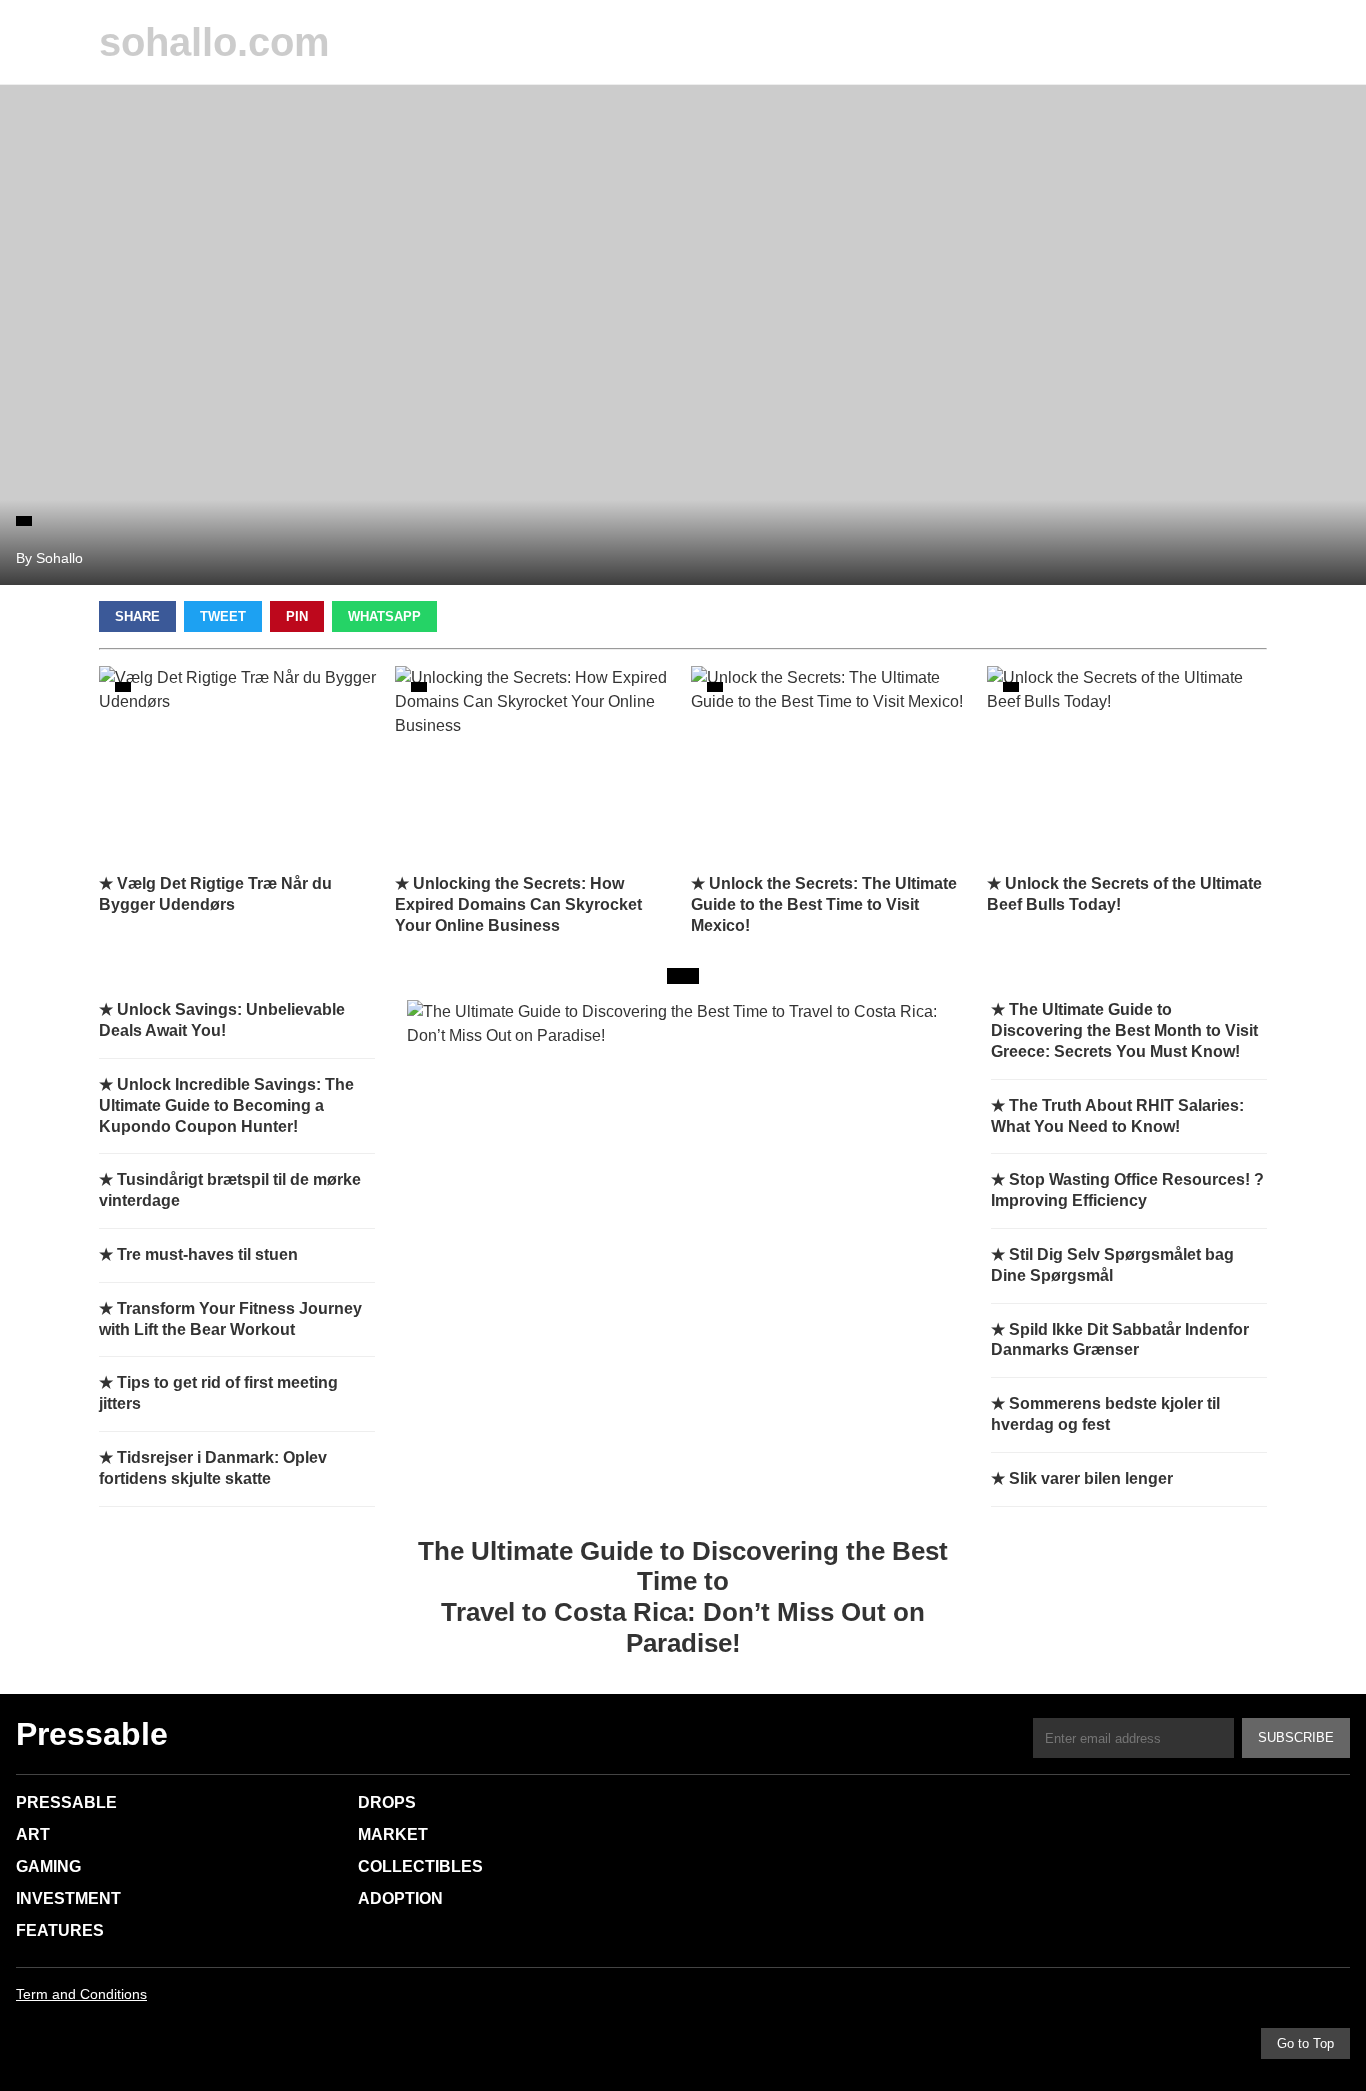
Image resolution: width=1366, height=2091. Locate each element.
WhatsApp (384, 616)
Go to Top (1305, 2043)
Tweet (223, 616)
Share (137, 616)
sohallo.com (214, 42)
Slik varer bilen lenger (1091, 1478)
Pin (297, 616)
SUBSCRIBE (1296, 1737)
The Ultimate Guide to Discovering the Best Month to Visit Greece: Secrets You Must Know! (1124, 1030)
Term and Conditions (81, 1994)
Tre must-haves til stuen (207, 1254)
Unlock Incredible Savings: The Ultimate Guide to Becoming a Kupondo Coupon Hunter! (226, 1105)
